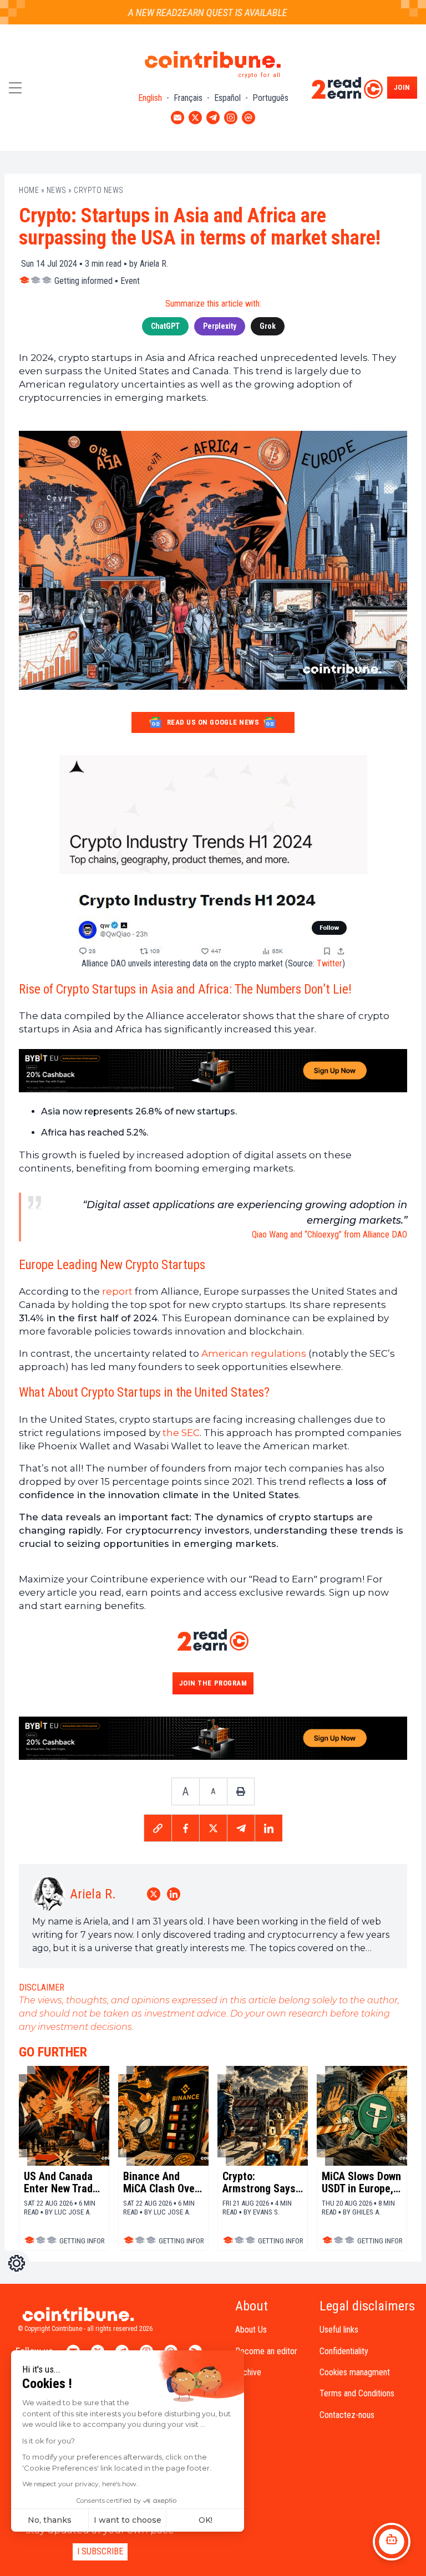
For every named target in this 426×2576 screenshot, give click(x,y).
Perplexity (220, 326)
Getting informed (83, 281)
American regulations (254, 1353)
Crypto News (99, 190)
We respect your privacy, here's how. (80, 2484)
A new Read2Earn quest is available (190, 12)
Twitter (329, 963)
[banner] (213, 1071)
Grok (268, 326)
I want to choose (128, 2520)
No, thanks (50, 2520)
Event (130, 281)
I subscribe (100, 2551)
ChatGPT (165, 326)
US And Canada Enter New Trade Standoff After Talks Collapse (61, 2182)
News (57, 190)
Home (29, 190)
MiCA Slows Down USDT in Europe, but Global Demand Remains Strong (361, 2182)
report (117, 1291)
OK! (206, 2520)
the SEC (181, 1433)
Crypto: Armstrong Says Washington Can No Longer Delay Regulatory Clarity (260, 2182)
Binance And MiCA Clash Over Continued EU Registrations (161, 2182)
